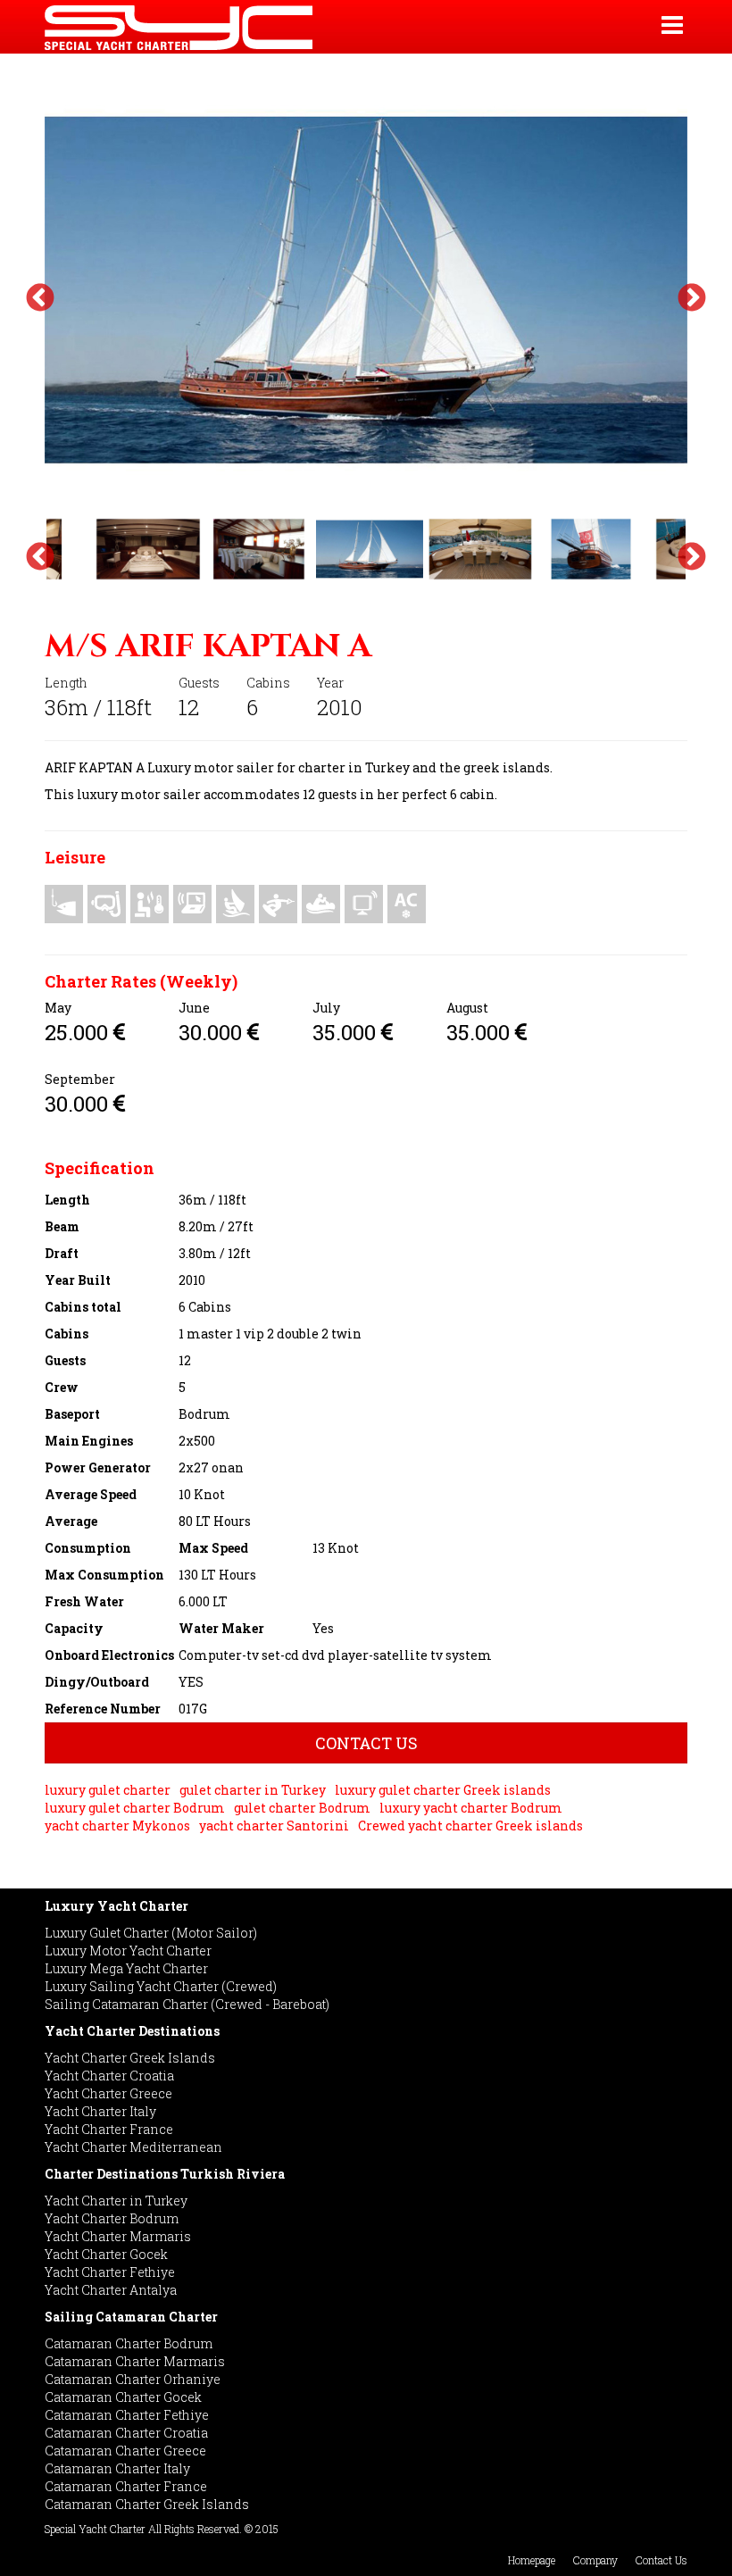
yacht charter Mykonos (117, 1826)
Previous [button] (40, 299)
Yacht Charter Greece (108, 2093)
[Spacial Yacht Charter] (254, 27)
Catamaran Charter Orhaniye (133, 2379)
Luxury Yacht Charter (116, 1906)
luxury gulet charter (108, 1790)
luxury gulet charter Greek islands (443, 1790)
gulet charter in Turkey (253, 1790)
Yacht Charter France (109, 2129)
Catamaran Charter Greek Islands (147, 2504)
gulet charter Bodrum (302, 1808)
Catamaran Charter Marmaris (135, 2361)
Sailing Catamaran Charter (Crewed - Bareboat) (187, 2004)
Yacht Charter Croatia (109, 2076)
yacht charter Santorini (274, 1826)
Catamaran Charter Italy (117, 2468)
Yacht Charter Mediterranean (133, 2147)
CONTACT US (366, 1743)
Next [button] (692, 299)
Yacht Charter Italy (100, 2111)
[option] (366, 290)
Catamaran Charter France (126, 2486)
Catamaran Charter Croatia (126, 2433)
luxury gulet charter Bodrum (135, 1808)
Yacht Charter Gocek (106, 2254)
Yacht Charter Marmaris (118, 2236)
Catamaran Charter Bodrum (129, 2343)
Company (595, 2560)
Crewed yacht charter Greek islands (470, 1826)
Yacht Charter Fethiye (110, 2272)
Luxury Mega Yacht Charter (126, 1968)
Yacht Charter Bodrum (112, 2218)
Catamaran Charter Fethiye (127, 2415)
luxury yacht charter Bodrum (471, 1808)
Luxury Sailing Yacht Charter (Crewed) (161, 1986)
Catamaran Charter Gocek (123, 2397)
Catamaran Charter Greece (125, 2451)
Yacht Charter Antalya (111, 2290)
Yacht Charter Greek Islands (130, 2058)
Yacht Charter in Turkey (116, 2201)
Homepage (532, 2560)
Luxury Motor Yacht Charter (128, 1951)
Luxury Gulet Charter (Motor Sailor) (151, 1933)
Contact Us (661, 2560)
